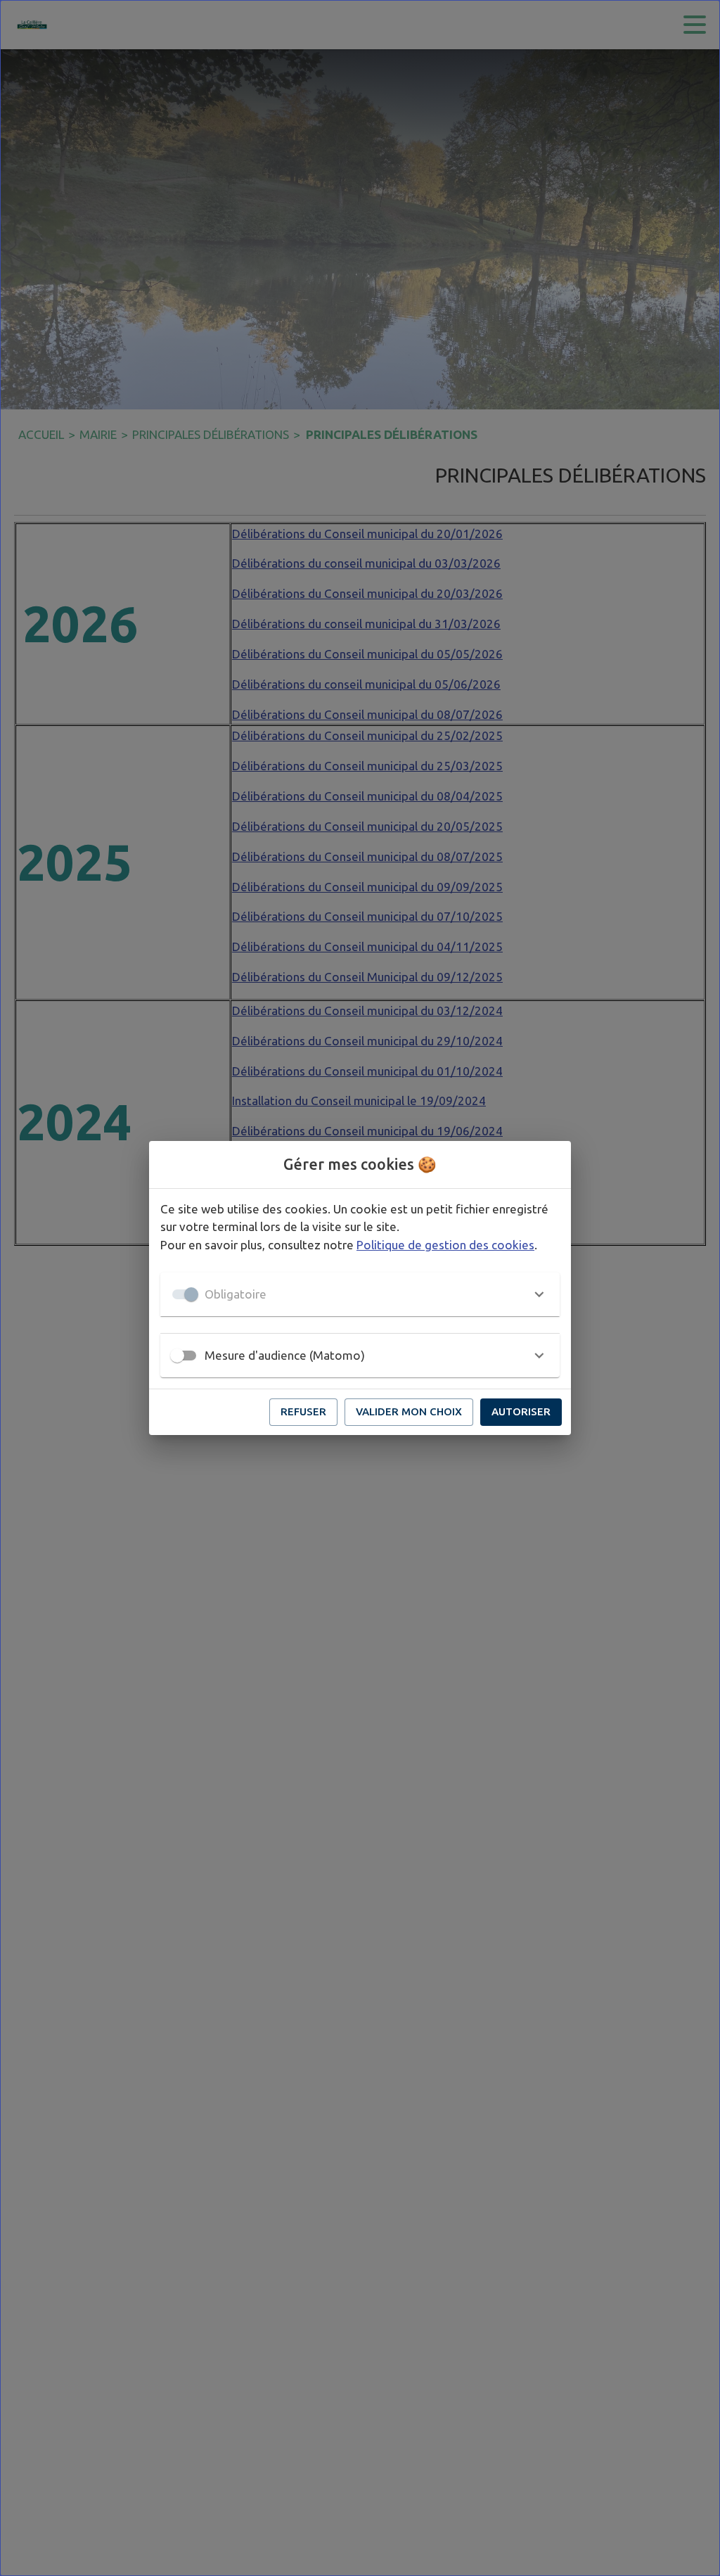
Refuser (303, 1411)
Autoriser (521, 1411)
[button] (360, 1294)
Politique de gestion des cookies (445, 1245)
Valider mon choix (409, 1411)
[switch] (177, 1356)
